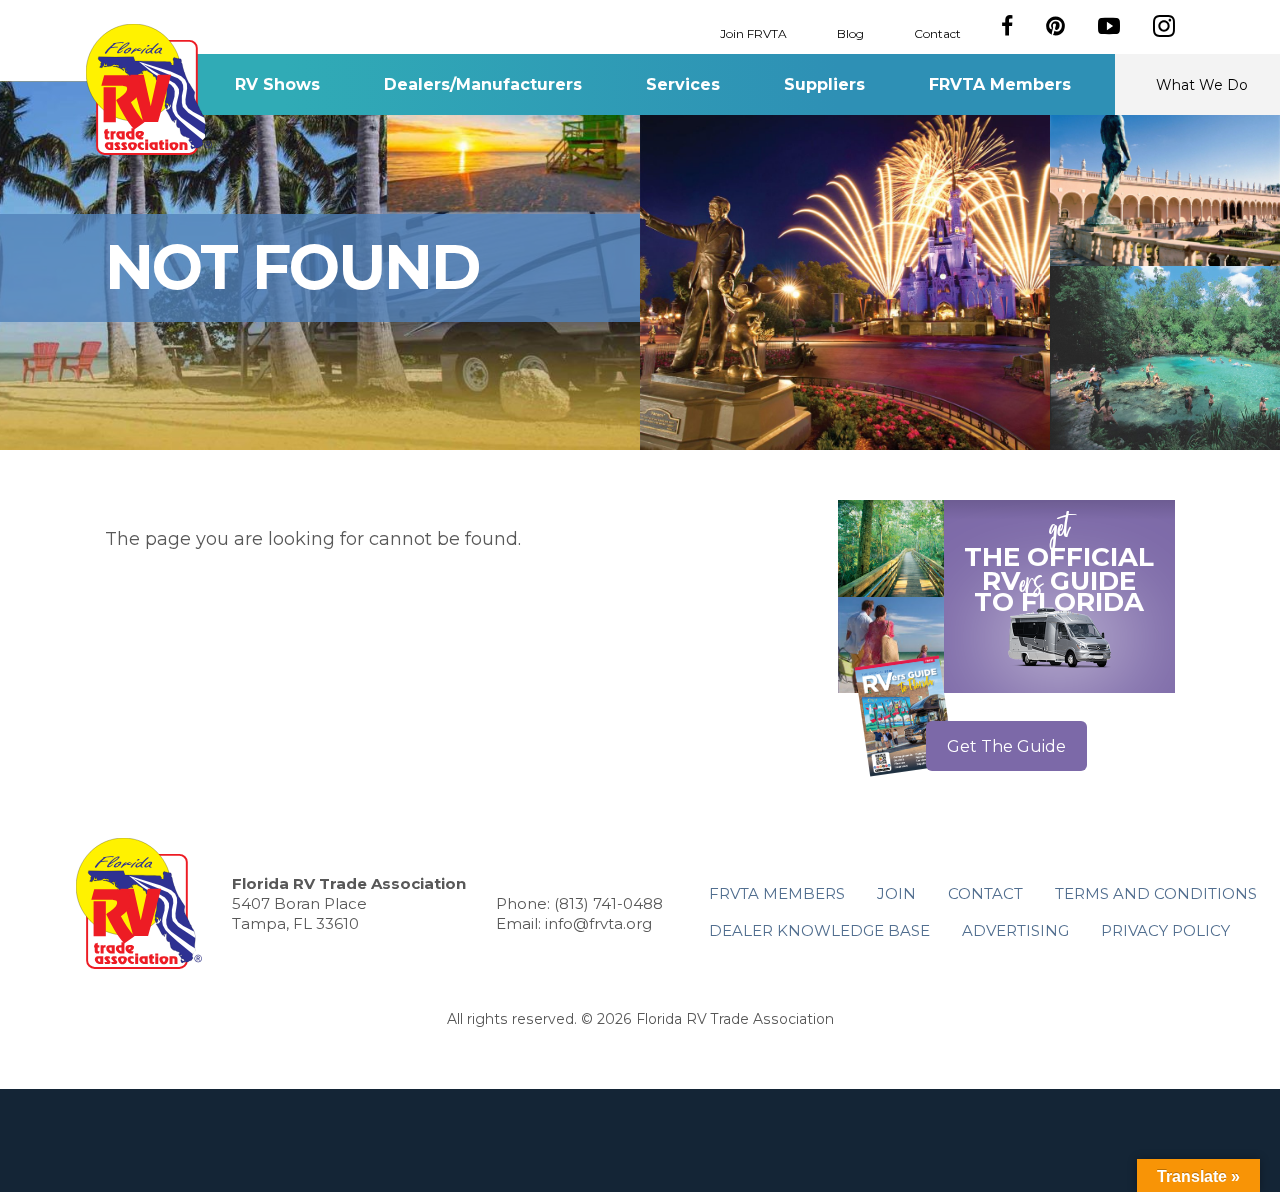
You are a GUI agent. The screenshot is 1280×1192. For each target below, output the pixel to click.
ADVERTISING (1015, 930)
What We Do (1202, 85)
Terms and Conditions (1156, 893)
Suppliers (824, 84)
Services (683, 84)
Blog (850, 32)
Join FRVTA (753, 32)
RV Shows (277, 84)
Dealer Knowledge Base (819, 930)
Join (896, 893)
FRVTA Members (1000, 84)
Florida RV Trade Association (148, 89)
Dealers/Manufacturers (483, 84)
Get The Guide (1006, 746)
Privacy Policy (1165, 930)
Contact (937, 32)
